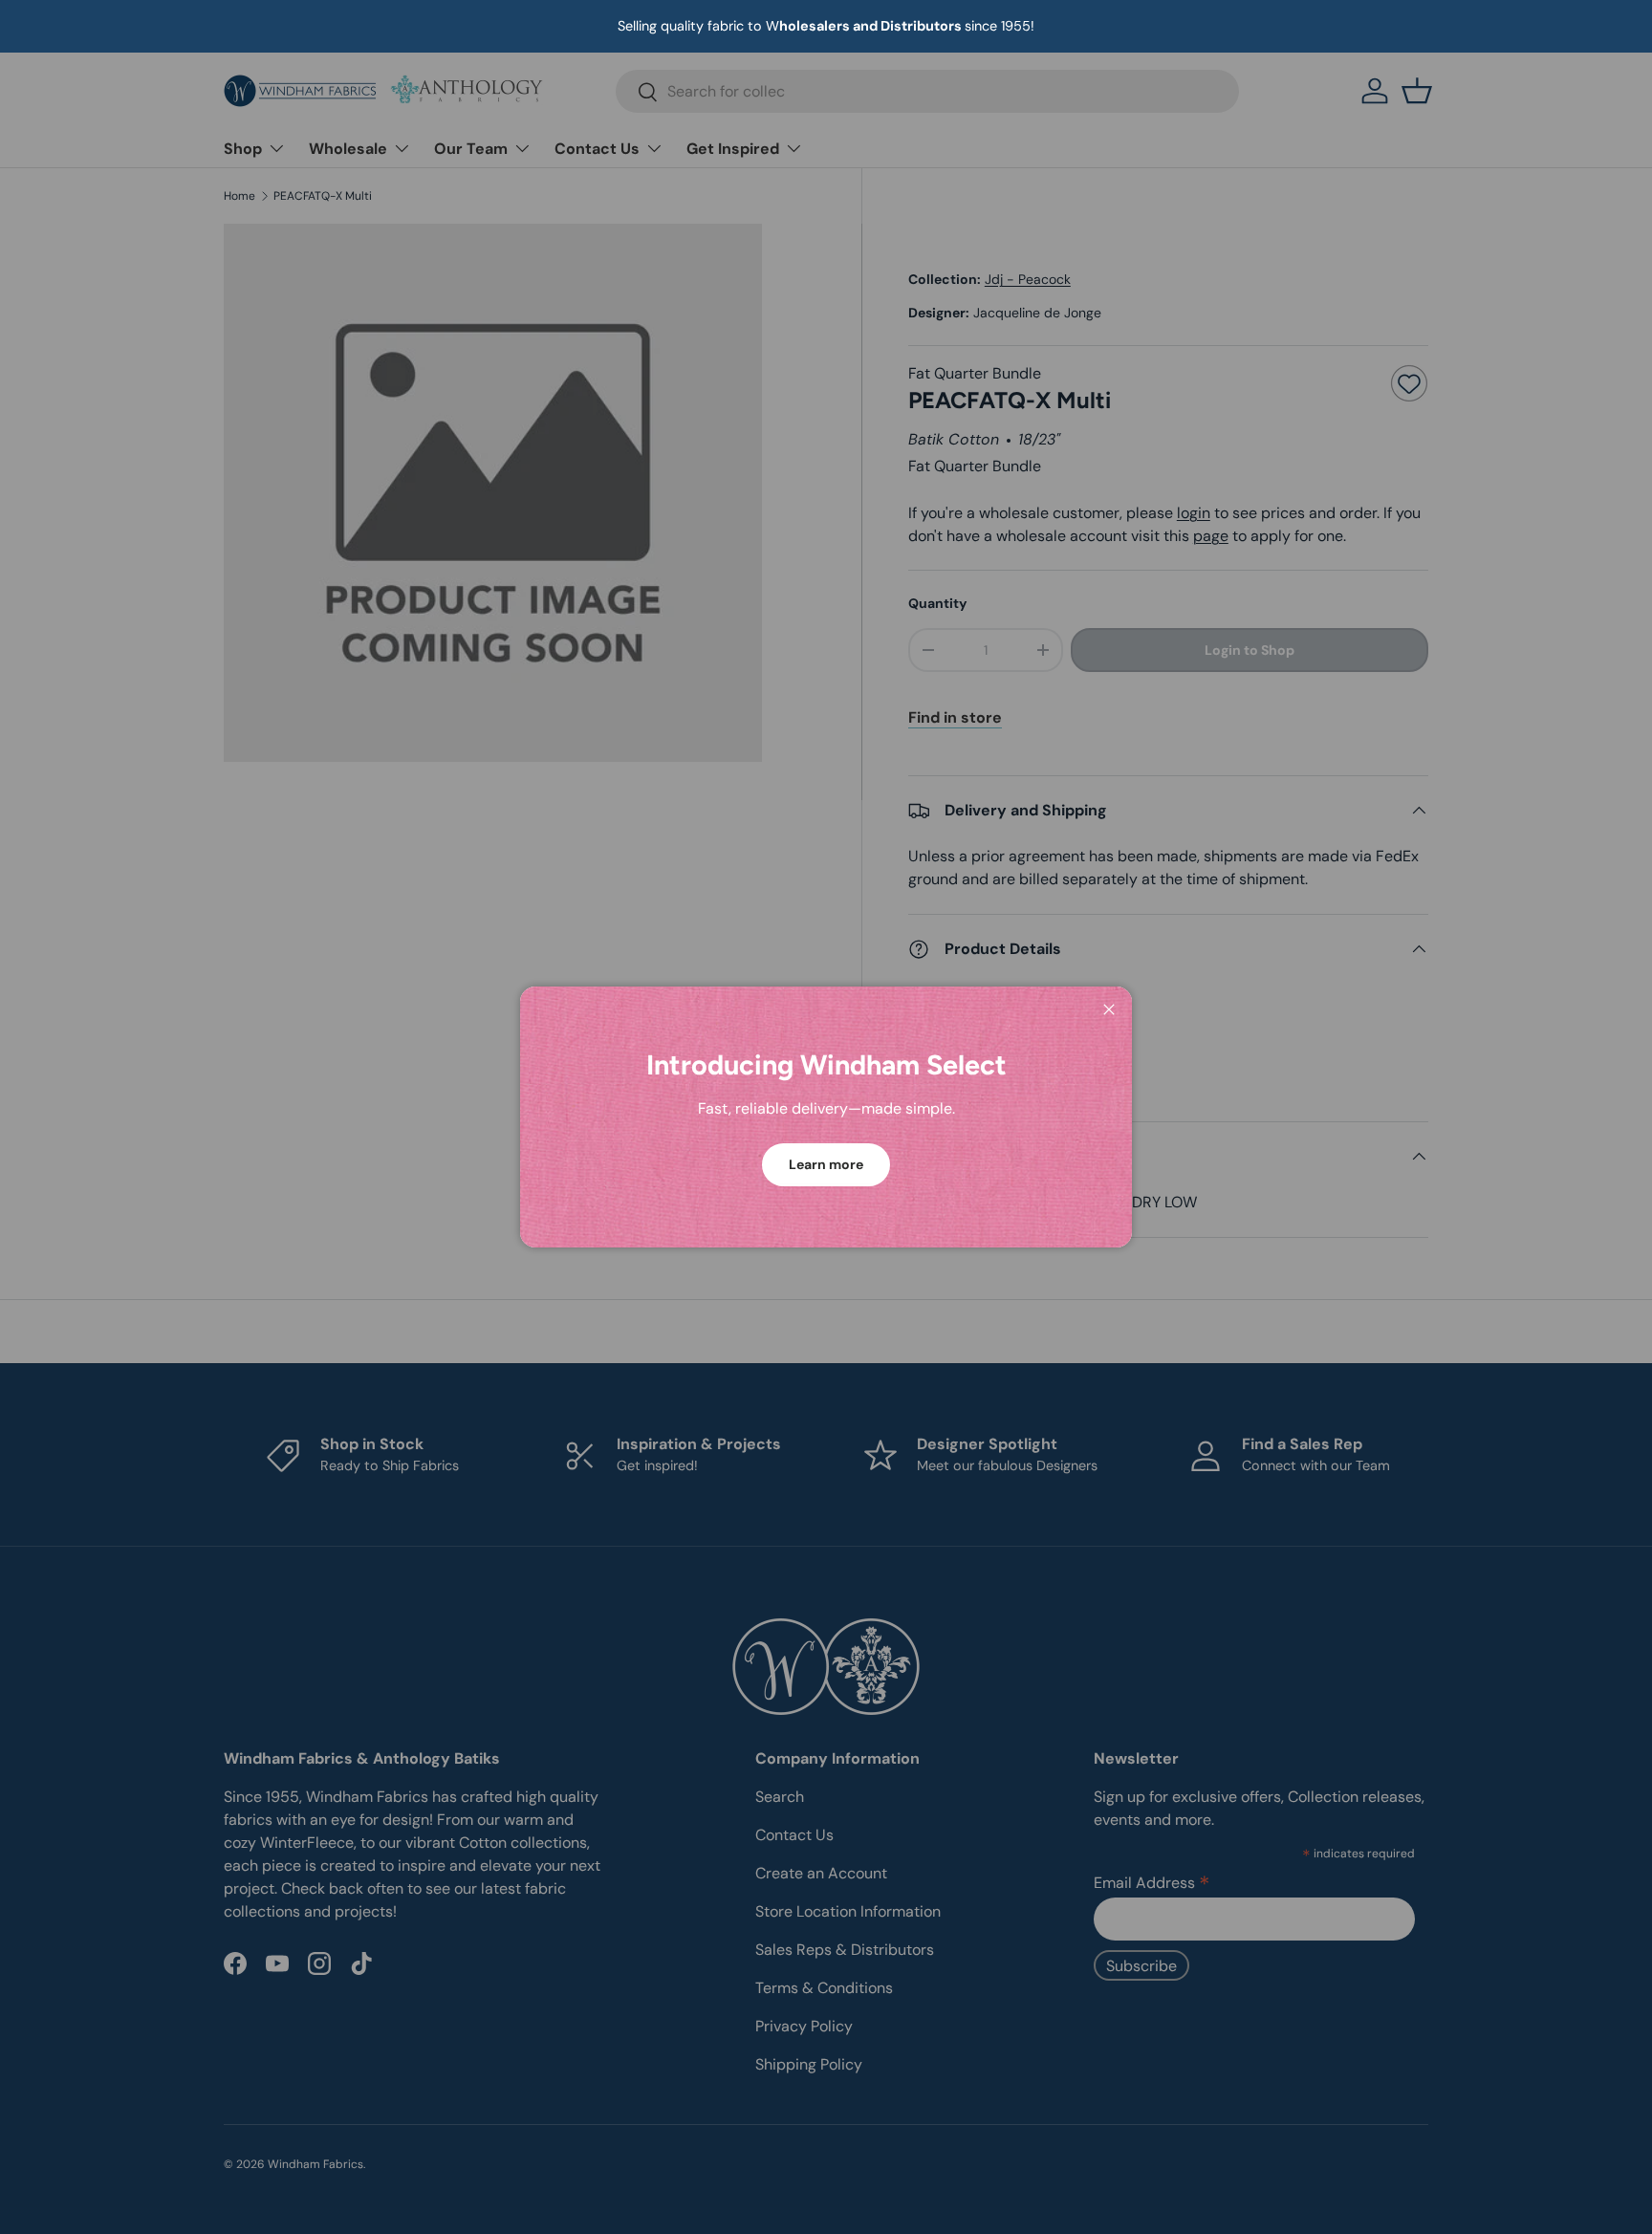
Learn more (826, 1164)
